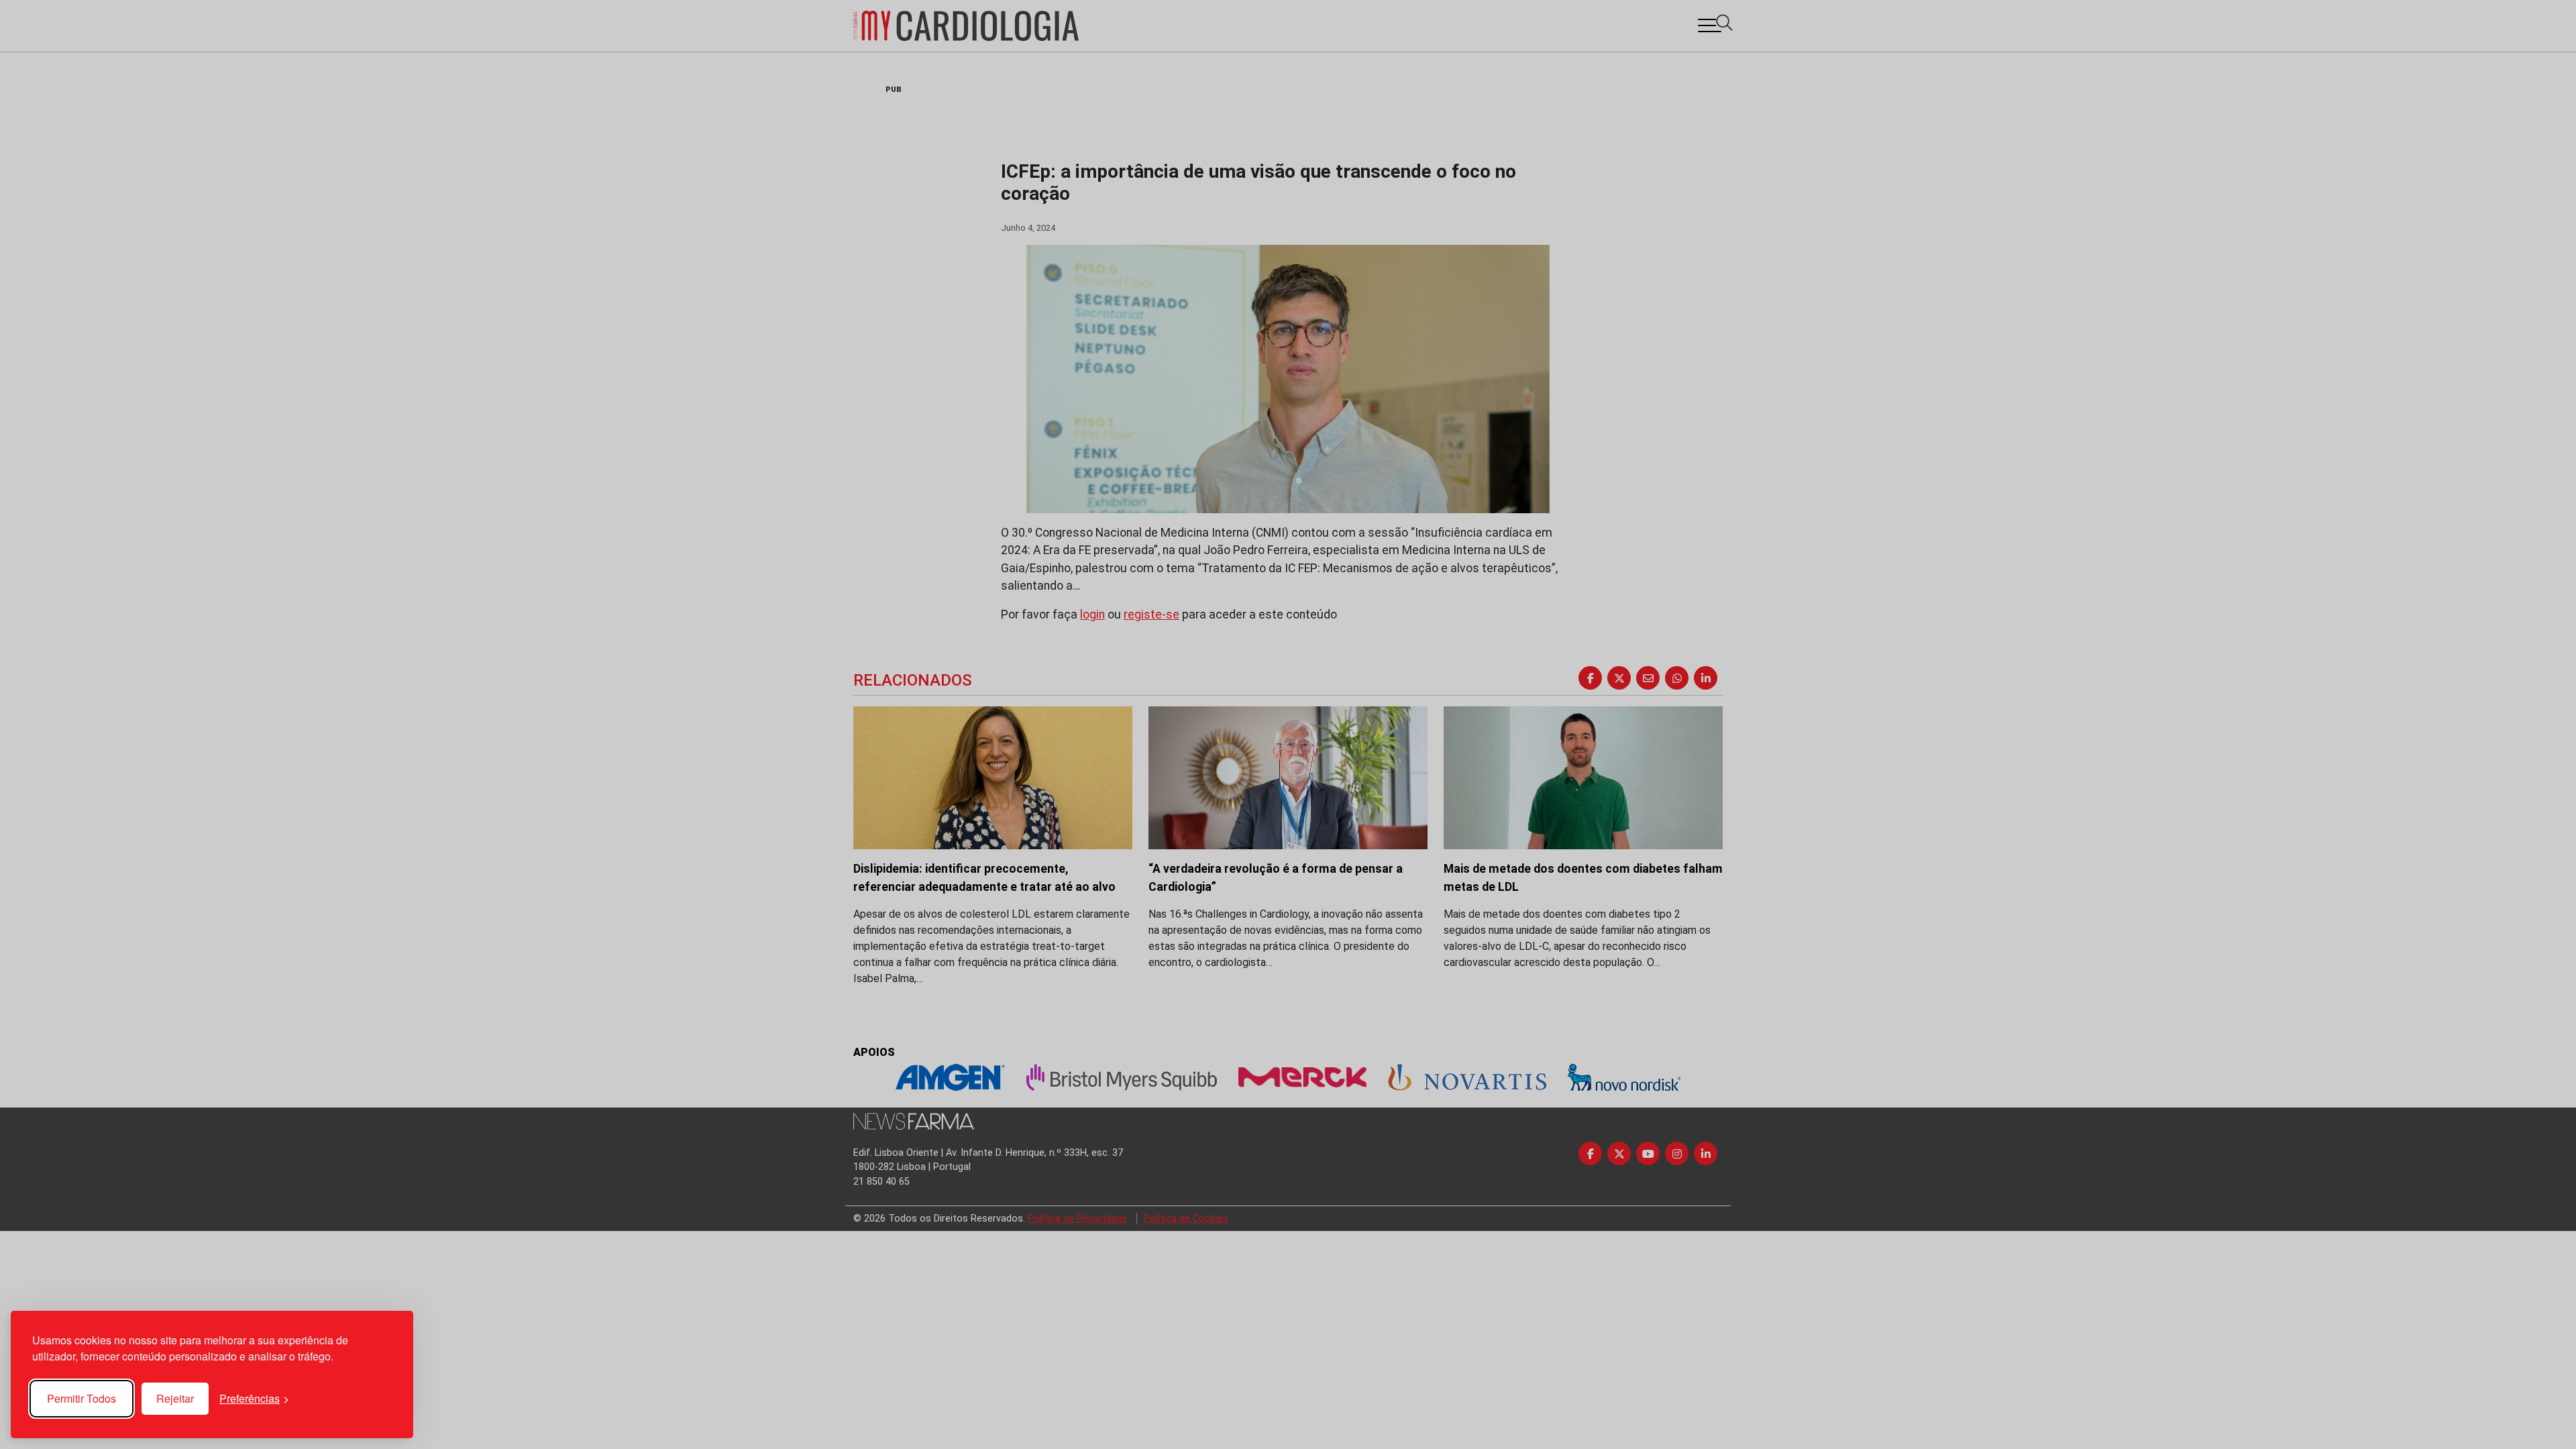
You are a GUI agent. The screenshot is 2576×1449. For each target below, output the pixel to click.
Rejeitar (175, 1398)
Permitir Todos (82, 1398)
